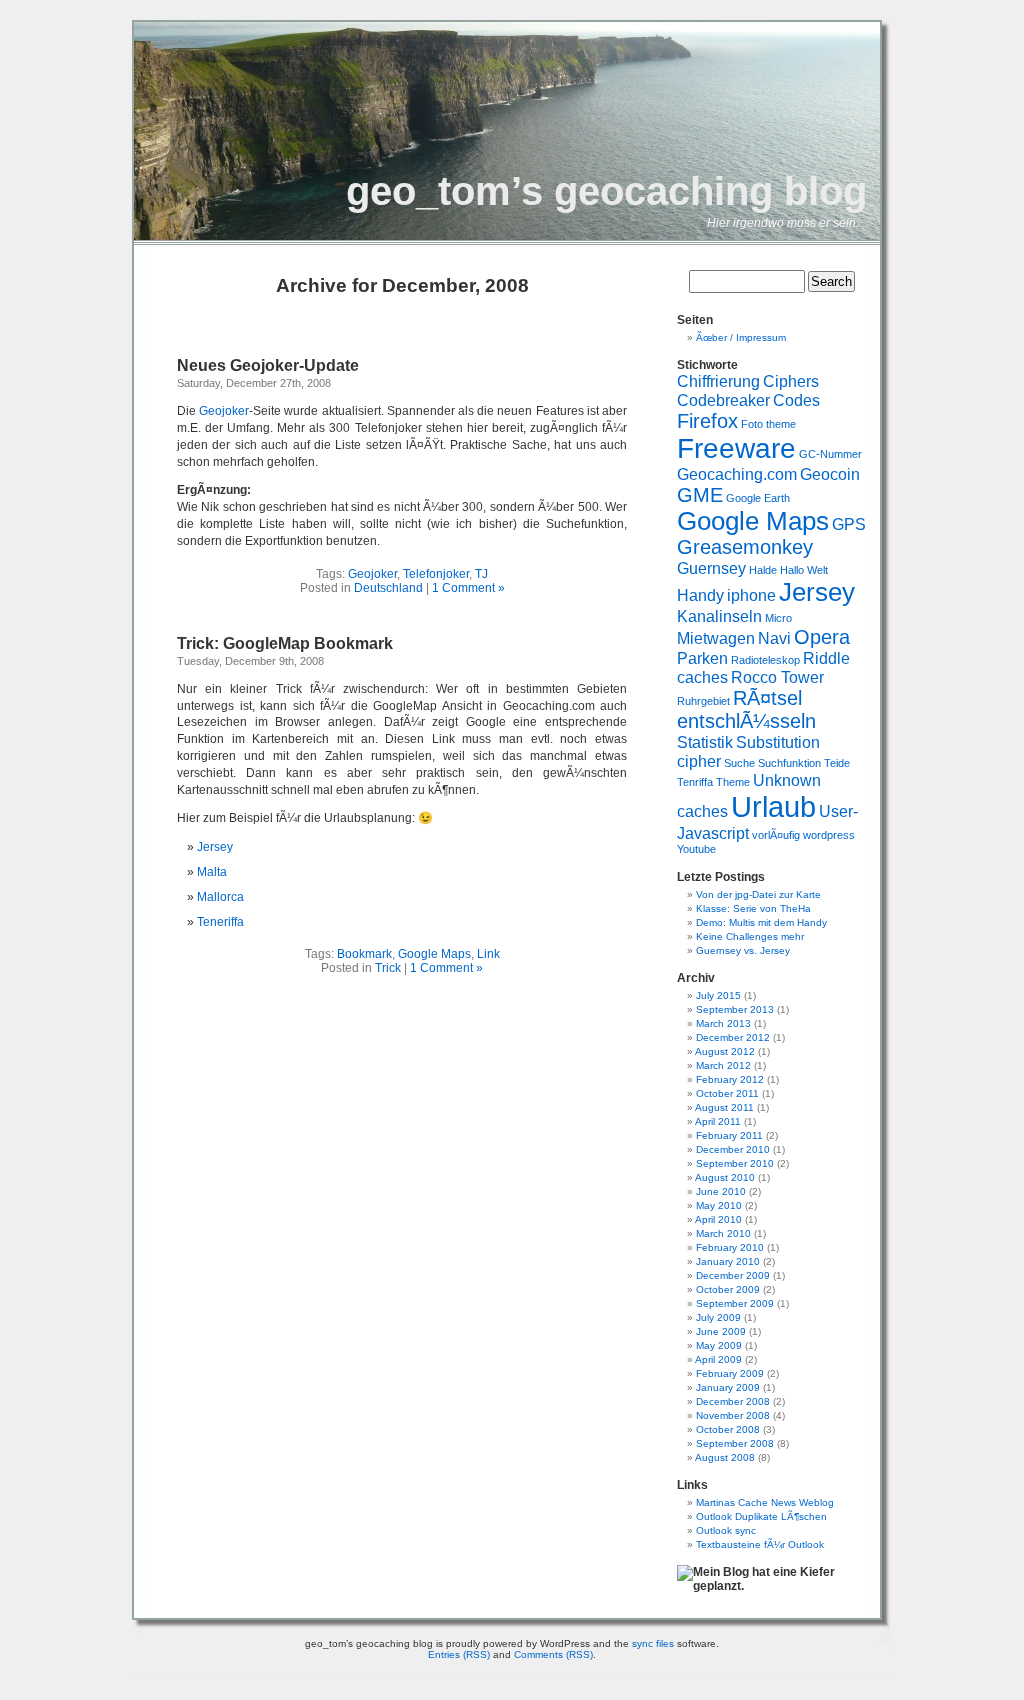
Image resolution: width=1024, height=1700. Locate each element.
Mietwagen (716, 638)
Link (488, 954)
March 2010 (723, 1233)
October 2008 (728, 1429)
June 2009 (721, 1331)
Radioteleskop (765, 660)
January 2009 (728, 1387)
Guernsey (711, 568)
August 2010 (725, 1177)
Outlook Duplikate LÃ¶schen (761, 1516)
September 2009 (735, 1303)
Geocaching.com (737, 474)
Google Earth (758, 498)
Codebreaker (723, 400)
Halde (763, 570)
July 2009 (718, 1317)
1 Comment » (468, 588)
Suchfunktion (789, 763)
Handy (700, 595)
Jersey (215, 847)
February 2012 (730, 1079)
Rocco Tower (777, 677)
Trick (388, 968)
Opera (822, 637)
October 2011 (727, 1093)
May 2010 (719, 1205)
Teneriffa (220, 922)
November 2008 (733, 1415)
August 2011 (724, 1107)
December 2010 (733, 1149)
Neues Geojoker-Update (268, 365)
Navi (774, 638)
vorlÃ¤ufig (776, 835)
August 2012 (725, 1051)
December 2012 (733, 1037)
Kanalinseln (719, 616)
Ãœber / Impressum (741, 337)
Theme (733, 782)
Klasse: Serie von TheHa (753, 908)
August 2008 (725, 1457)
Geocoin (830, 474)
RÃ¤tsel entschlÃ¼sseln (746, 709)
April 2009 (718, 1359)
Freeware (736, 448)
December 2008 (733, 1401)
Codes (796, 400)
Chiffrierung (718, 381)
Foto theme (768, 424)
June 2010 (721, 1191)
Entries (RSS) (459, 1654)
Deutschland (388, 588)
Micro (778, 618)
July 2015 (718, 995)
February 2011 (729, 1135)
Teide (837, 763)
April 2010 (718, 1219)
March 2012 (723, 1065)
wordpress (829, 835)
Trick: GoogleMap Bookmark (285, 643)
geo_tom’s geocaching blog (606, 191)
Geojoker (224, 411)
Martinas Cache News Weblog (765, 1502)
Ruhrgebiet (703, 701)
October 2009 (728, 1289)
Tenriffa (695, 782)
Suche (739, 763)
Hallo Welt (804, 570)
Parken (702, 658)
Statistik (705, 742)
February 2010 (730, 1247)
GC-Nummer (830, 454)
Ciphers (791, 381)
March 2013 (723, 1023)
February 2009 (730, 1373)
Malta (212, 872)
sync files (653, 1643)
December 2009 (733, 1275)
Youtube (696, 849)
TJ (481, 574)
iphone (751, 595)
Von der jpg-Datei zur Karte (758, 894)
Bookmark (364, 954)
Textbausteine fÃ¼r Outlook (760, 1544)
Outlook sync (726, 1530)
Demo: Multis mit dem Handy (761, 922)
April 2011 (718, 1121)
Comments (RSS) (553, 1654)
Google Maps (434, 954)
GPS (849, 524)
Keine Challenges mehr (750, 936)
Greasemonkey (745, 547)
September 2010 (735, 1163)
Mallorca (220, 897)
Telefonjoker (436, 574)
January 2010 (728, 1261)
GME (700, 495)
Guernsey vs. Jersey (743, 950)
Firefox (707, 421)
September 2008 (735, 1443)
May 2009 (719, 1345)
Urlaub (773, 806)
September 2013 (735, 1009)
